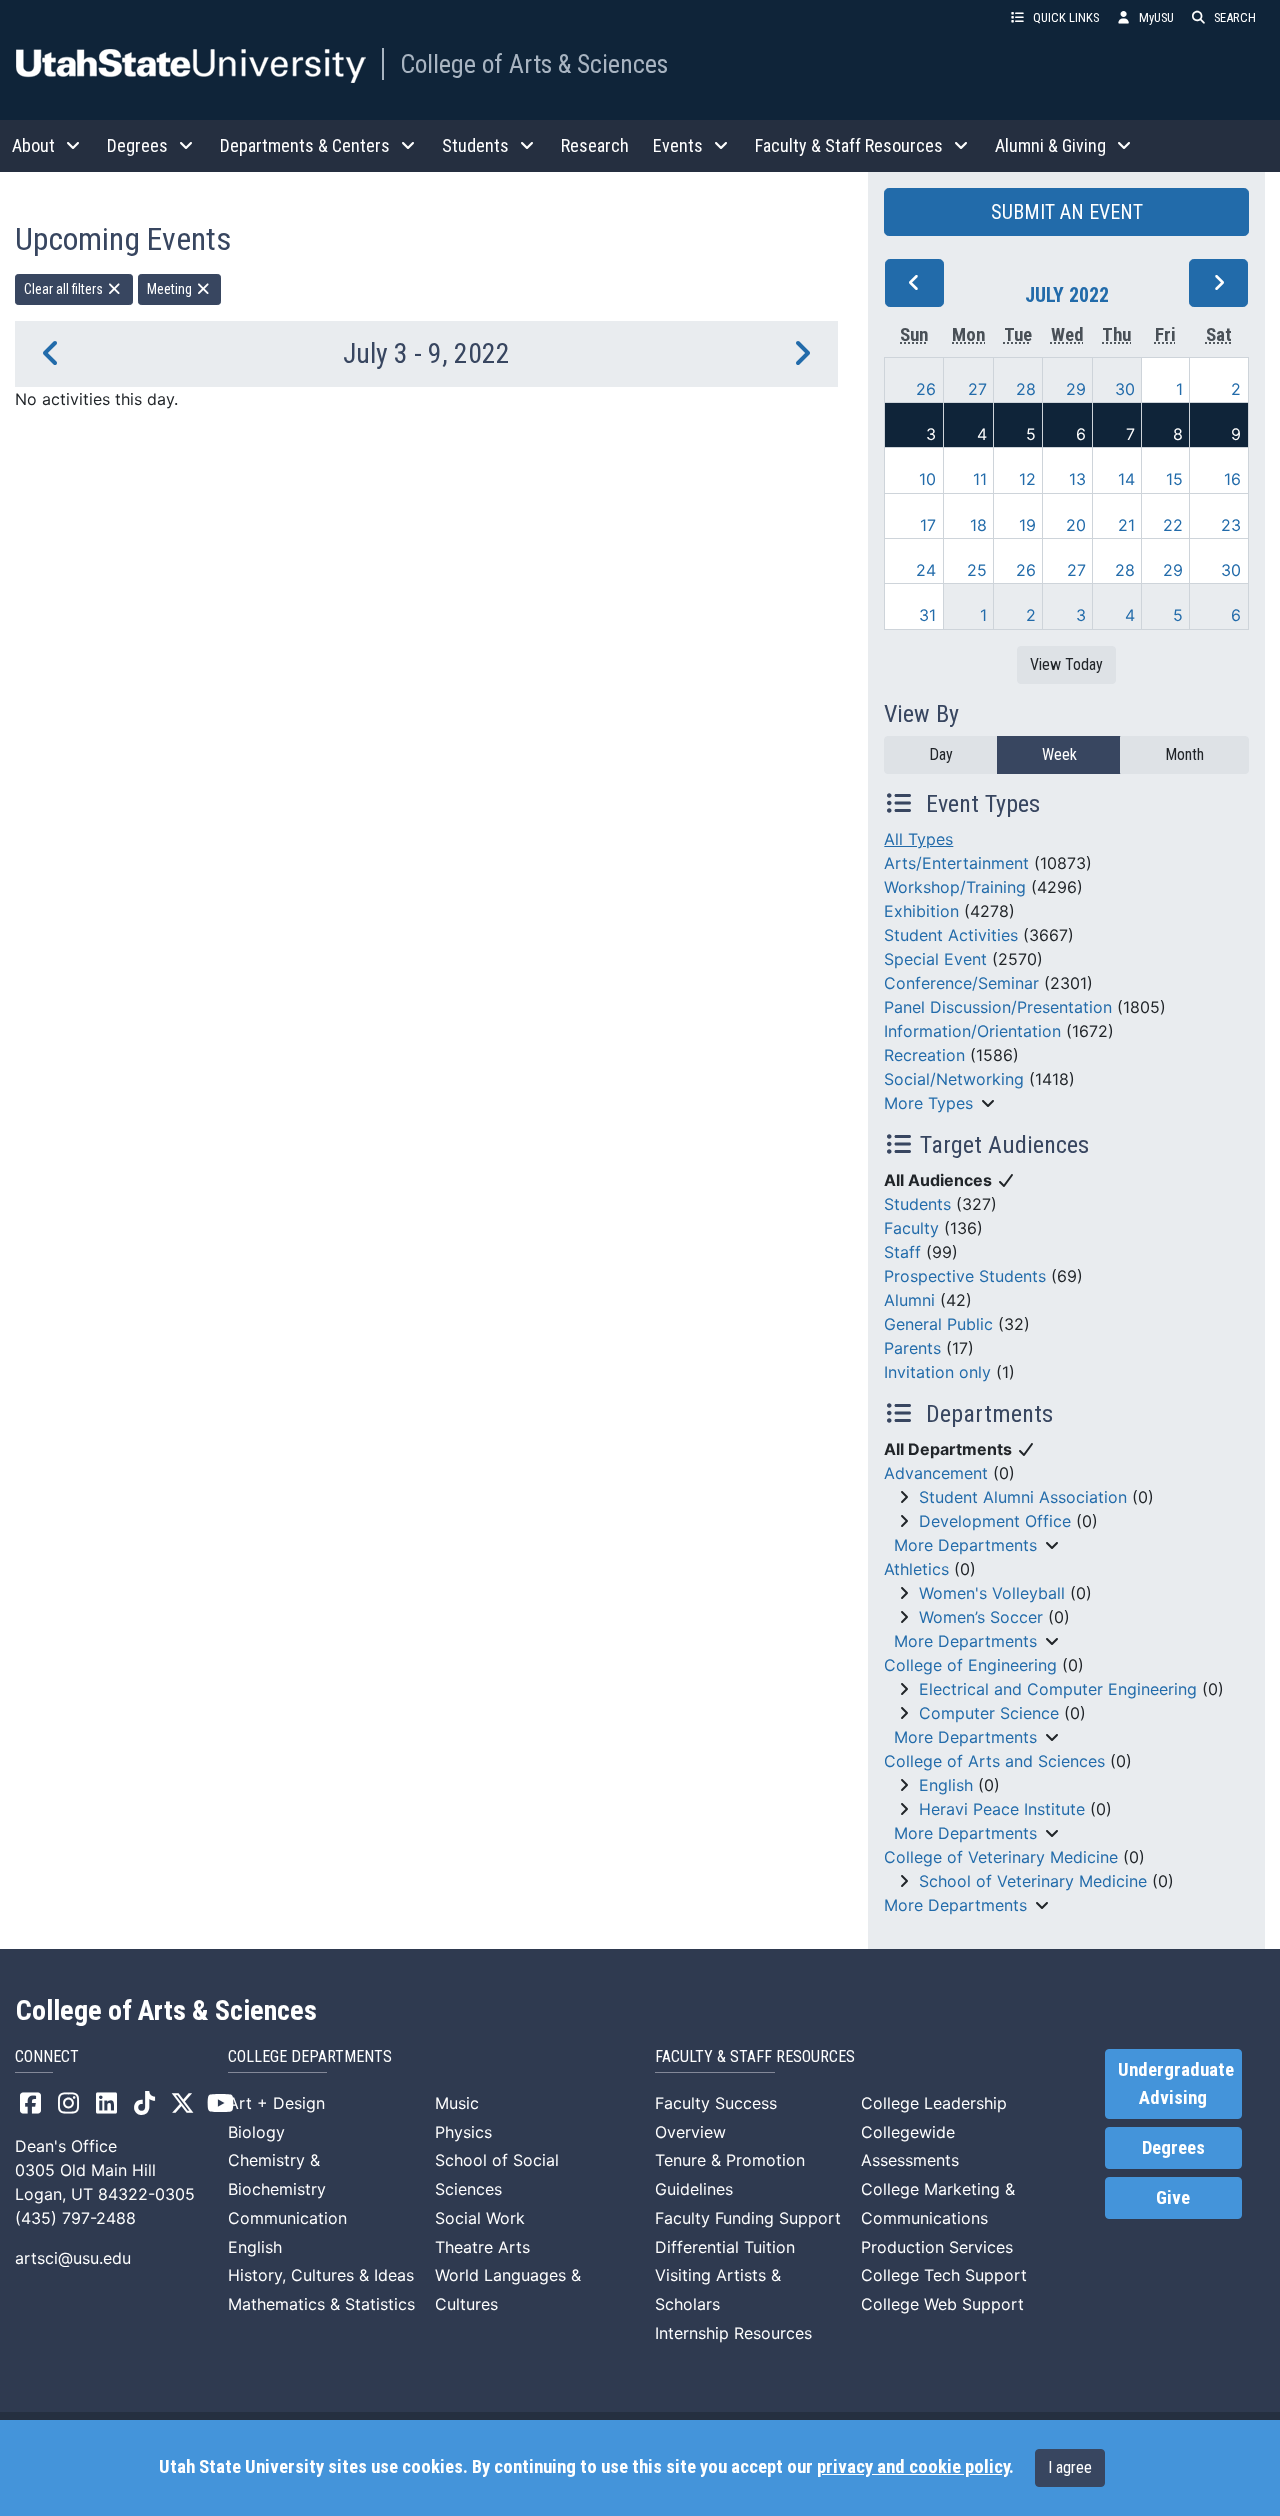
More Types (928, 1103)
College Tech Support (944, 2275)
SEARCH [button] (1235, 17)
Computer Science (989, 1713)
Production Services (937, 2247)
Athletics (916, 1569)
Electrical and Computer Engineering (1058, 1689)
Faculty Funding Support (748, 2218)
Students (917, 1204)
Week (1059, 754)
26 (926, 389)
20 (1076, 525)
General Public (938, 1324)
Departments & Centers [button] (305, 145)
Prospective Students (965, 1276)
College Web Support (942, 2304)
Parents (912, 1348)
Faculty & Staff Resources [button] (849, 145)
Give (1173, 2198)
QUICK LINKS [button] (1066, 17)
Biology (256, 2132)
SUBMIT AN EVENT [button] (1067, 212)
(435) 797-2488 (75, 2218)
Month (1184, 754)
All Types (918, 839)
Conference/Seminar (961, 983)
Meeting (171, 289)
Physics (463, 2132)
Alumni (909, 1300)
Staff (902, 1252)
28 (1026, 389)
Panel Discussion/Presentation (998, 1007)
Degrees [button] (137, 145)
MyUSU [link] (1156, 17)
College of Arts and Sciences (994, 1761)
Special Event (935, 959)
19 (1027, 525)
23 (1231, 525)
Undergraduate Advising (1176, 2084)
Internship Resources (733, 2333)
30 (1125, 389)
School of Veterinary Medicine (1033, 1881)
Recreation (924, 1055)
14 (1126, 479)
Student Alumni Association (1023, 1497)
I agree (1070, 2467)
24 (926, 570)
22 (1173, 525)
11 (980, 479)
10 (927, 479)
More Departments (965, 1545)
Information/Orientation (972, 1031)
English (946, 1785)
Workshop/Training (955, 887)
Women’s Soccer (981, 1617)
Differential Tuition (725, 2247)
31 (927, 615)
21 (1126, 525)
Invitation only (937, 1372)
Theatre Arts (482, 2247)
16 (1232, 479)
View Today (1066, 664)
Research (595, 145)
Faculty (911, 1228)
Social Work (480, 2218)
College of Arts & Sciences (534, 64)
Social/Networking (954, 1079)
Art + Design (276, 2103)
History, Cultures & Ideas (321, 2275)
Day (941, 754)
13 (1077, 479)
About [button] (33, 145)
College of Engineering (970, 1665)
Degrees (1173, 2148)
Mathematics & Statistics (321, 2304)
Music (457, 2103)
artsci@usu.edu (73, 2258)
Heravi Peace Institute (1002, 1809)
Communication (287, 2218)
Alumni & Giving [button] (1050, 145)
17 (928, 525)
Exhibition (921, 911)
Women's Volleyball (992, 1593)
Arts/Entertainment (956, 863)
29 (1076, 389)
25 (977, 570)
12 (1027, 479)
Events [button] (678, 145)
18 (978, 525)
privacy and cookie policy (913, 2467)
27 (977, 389)
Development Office (995, 1521)
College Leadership (934, 2103)
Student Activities (951, 935)
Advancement (936, 1473)
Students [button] (475, 145)
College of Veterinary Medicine (1001, 1857)
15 (1174, 479)
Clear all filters (65, 289)
